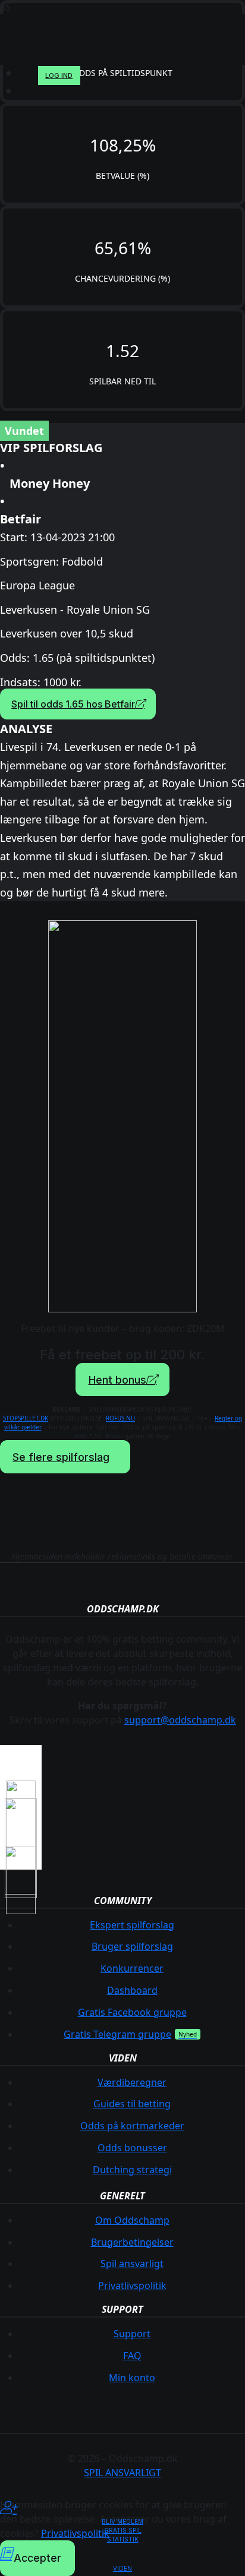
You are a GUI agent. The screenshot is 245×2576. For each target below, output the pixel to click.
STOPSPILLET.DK (26, 1418)
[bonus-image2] (122, 1116)
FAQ (132, 2356)
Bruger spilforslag (132, 1946)
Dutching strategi (132, 2170)
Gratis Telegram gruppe (117, 2034)
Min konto (132, 2378)
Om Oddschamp (132, 2220)
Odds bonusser (132, 2148)
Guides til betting (132, 2104)
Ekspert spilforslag (132, 1925)
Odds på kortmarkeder (132, 2126)
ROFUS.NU (120, 1418)
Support (132, 2334)
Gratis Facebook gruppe (132, 2012)
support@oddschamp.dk (180, 1720)
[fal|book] (122, 2554)
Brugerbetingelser (132, 2242)
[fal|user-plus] (122, 2508)
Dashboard (132, 1990)
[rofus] (21, 1871)
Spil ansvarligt (132, 2264)
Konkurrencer (132, 1968)
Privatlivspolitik (132, 2285)
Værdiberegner (132, 2082)
